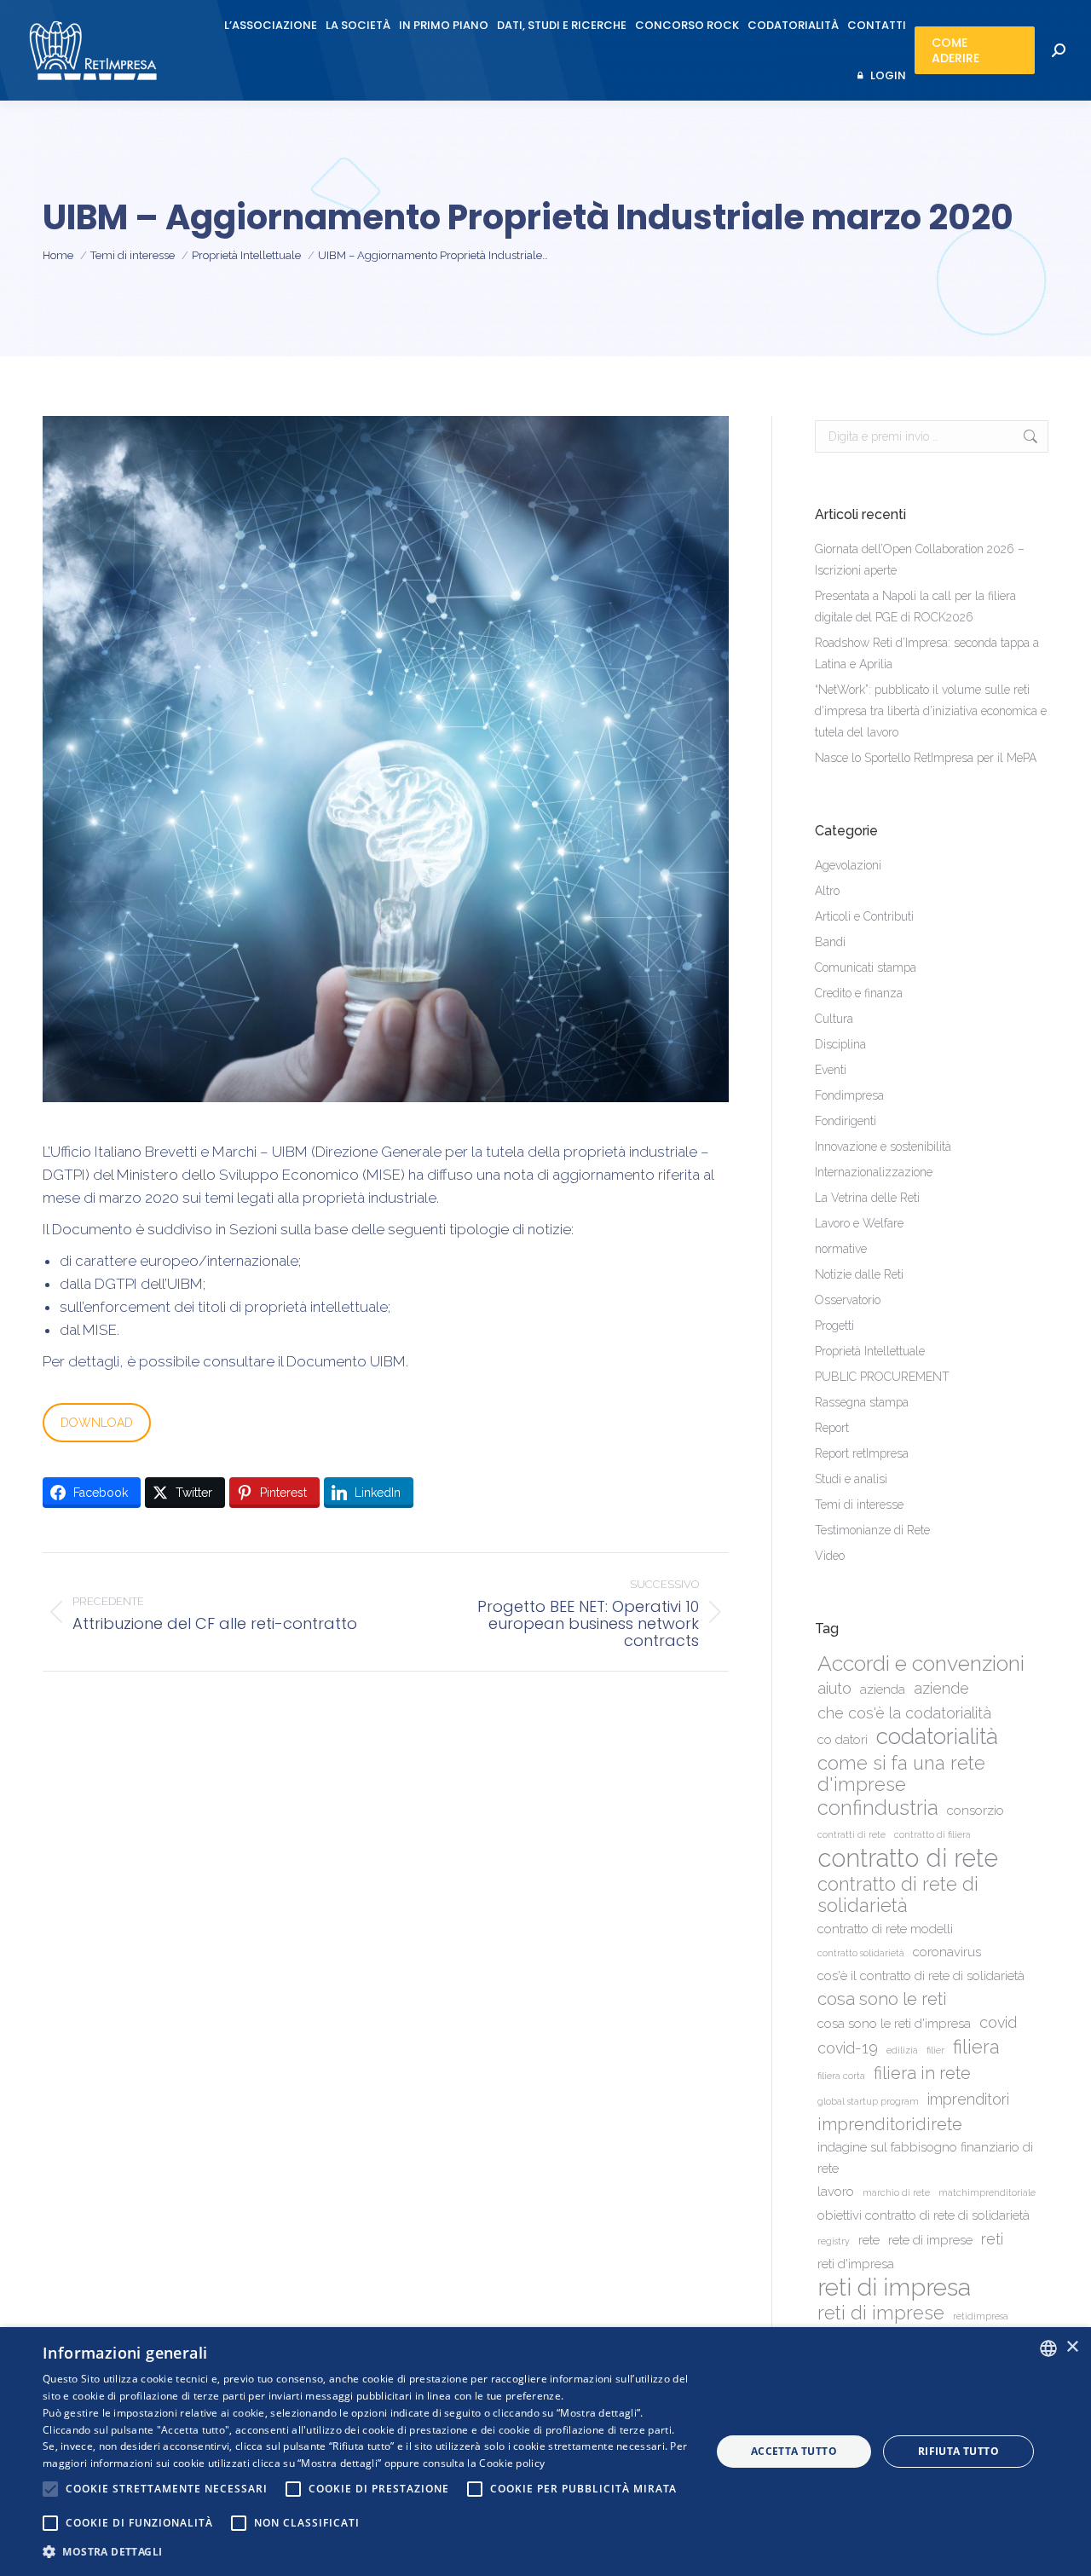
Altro (827, 891)
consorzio (976, 1811)
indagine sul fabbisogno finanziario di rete (925, 2158)
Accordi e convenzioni (921, 1663)
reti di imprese (881, 2313)
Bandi (830, 942)
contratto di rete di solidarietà (898, 1895)
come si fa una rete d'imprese (901, 1774)
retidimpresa (981, 2316)
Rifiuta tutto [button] (958, 2451)
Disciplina (840, 1044)
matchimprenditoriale (987, 2192)
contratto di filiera (932, 1834)
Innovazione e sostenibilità (883, 1146)
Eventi (831, 1070)
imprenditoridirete (890, 2124)
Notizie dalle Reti (859, 1274)
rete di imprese (930, 2240)
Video (830, 1556)
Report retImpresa (862, 1453)
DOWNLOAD (97, 1423)
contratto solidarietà (861, 1953)
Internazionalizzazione (874, 1172)
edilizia (902, 2050)
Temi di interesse (859, 1505)
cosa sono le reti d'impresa (894, 2024)
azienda (883, 1689)
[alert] (545, 2452)
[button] (367, 2552)
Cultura (834, 1019)
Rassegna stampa (862, 1402)
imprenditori (968, 2099)
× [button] (1072, 2347)
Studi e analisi (851, 1479)
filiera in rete (922, 2073)
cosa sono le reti (882, 1999)
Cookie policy (512, 2463)
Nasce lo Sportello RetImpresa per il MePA (926, 758)
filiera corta (841, 2076)
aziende (941, 1688)
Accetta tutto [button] (794, 2451)
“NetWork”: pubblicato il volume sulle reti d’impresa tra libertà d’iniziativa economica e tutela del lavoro (931, 711)
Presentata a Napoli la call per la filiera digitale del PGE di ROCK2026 (915, 606)
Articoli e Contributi (864, 916)
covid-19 (848, 2048)
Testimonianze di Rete (872, 1530)
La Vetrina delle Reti (867, 1198)
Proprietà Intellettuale (870, 1351)
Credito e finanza (859, 993)
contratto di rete (908, 1858)
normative (841, 1249)
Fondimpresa (849, 1095)
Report (832, 1428)
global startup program (868, 2101)
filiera (976, 2047)
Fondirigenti (846, 1121)
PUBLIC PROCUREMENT (882, 1377)
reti (992, 2239)
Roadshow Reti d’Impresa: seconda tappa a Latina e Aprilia (927, 653)
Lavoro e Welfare (859, 1223)
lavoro (836, 2192)
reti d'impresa (856, 2264)
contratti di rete (851, 1834)
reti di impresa (894, 2287)
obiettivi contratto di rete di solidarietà (924, 2215)
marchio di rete (896, 2192)
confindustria (878, 1808)
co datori (843, 1740)
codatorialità (937, 1736)
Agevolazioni (848, 865)
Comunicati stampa (866, 967)
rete (869, 2240)
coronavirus (947, 1952)
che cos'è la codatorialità (904, 1713)
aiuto (834, 1688)
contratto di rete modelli (885, 1929)
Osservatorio (848, 1300)
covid (998, 2022)
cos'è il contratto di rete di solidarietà (921, 1976)
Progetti (834, 1326)
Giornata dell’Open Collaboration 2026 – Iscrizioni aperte (920, 560)
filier (935, 2050)
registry (834, 2241)
